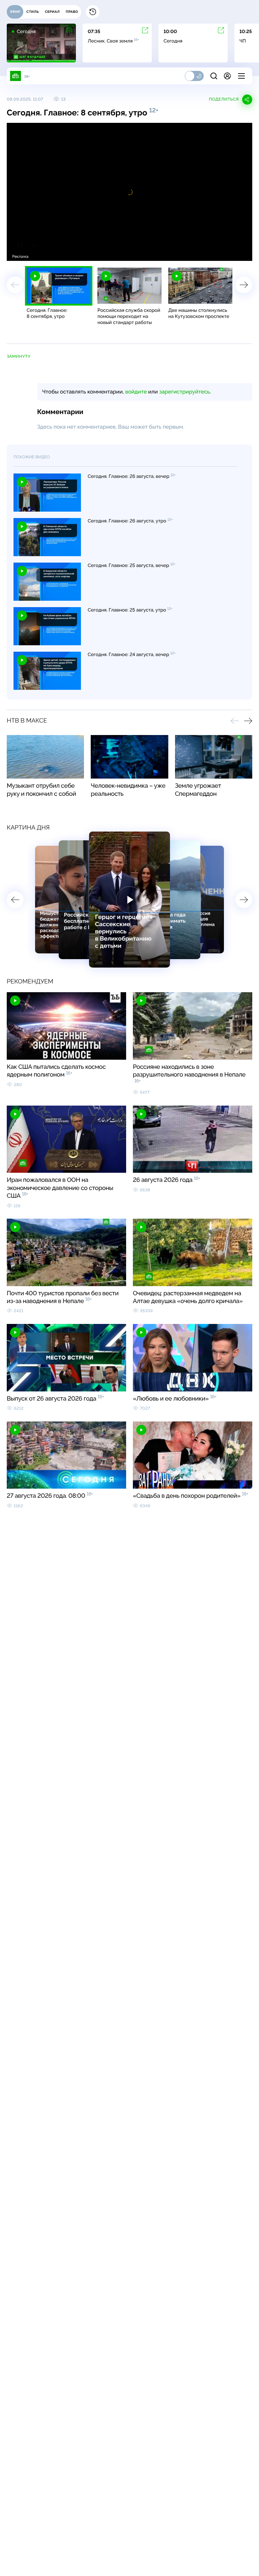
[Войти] (227, 76)
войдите (136, 392)
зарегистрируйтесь (184, 392)
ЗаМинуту (19, 356)
